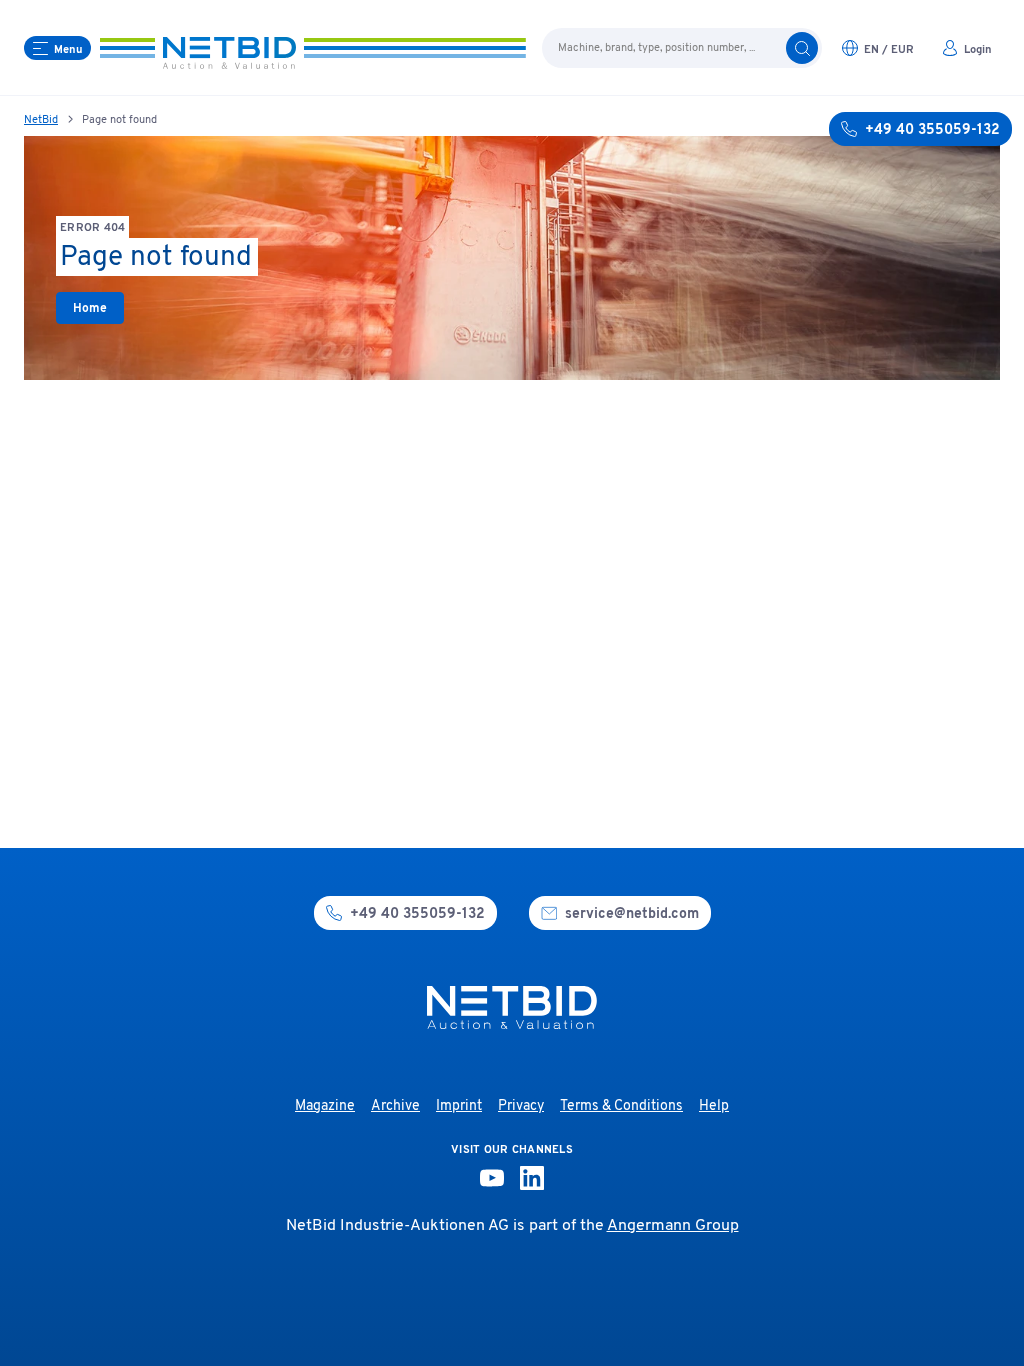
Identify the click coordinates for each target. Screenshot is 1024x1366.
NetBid (41, 120)
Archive (395, 1106)
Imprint (459, 1106)
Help (714, 1106)
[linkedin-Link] (532, 1178)
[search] (802, 48)
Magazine (325, 1106)
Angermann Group (673, 1226)
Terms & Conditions (621, 1106)
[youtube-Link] (492, 1178)
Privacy (521, 1106)
